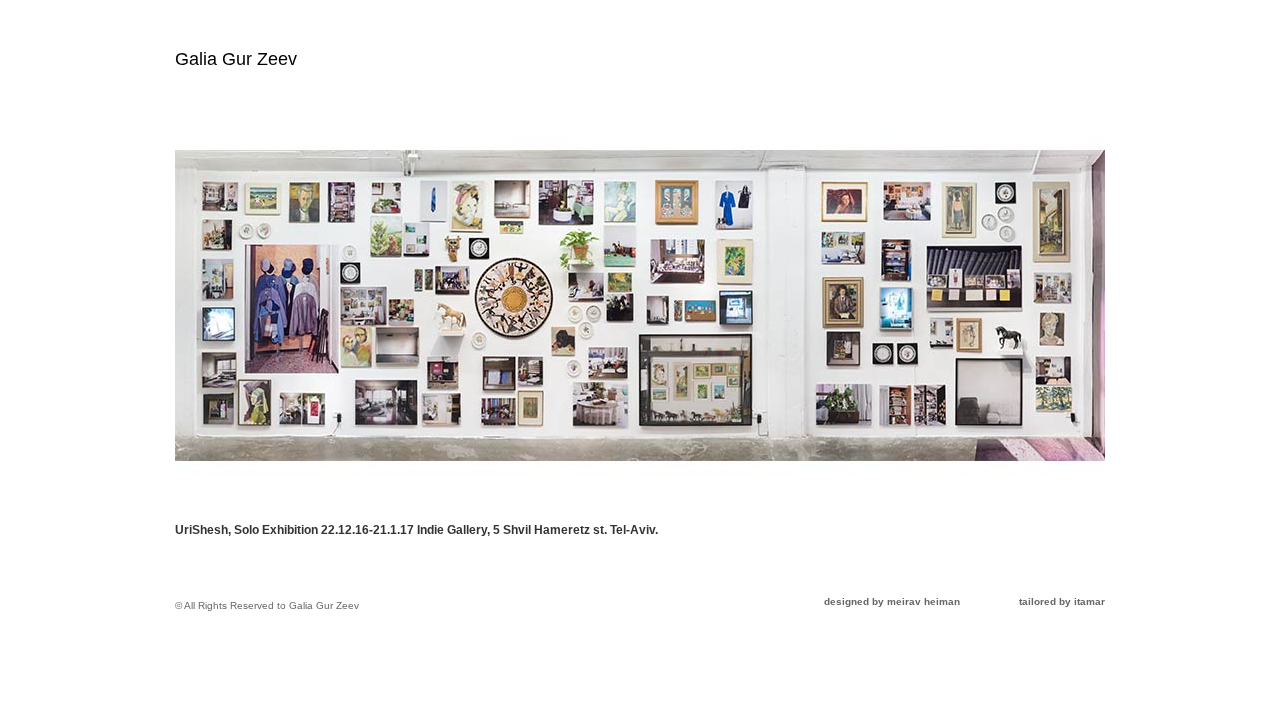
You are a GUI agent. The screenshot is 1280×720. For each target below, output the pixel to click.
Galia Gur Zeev (236, 59)
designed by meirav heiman (892, 601)
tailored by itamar (1062, 601)
